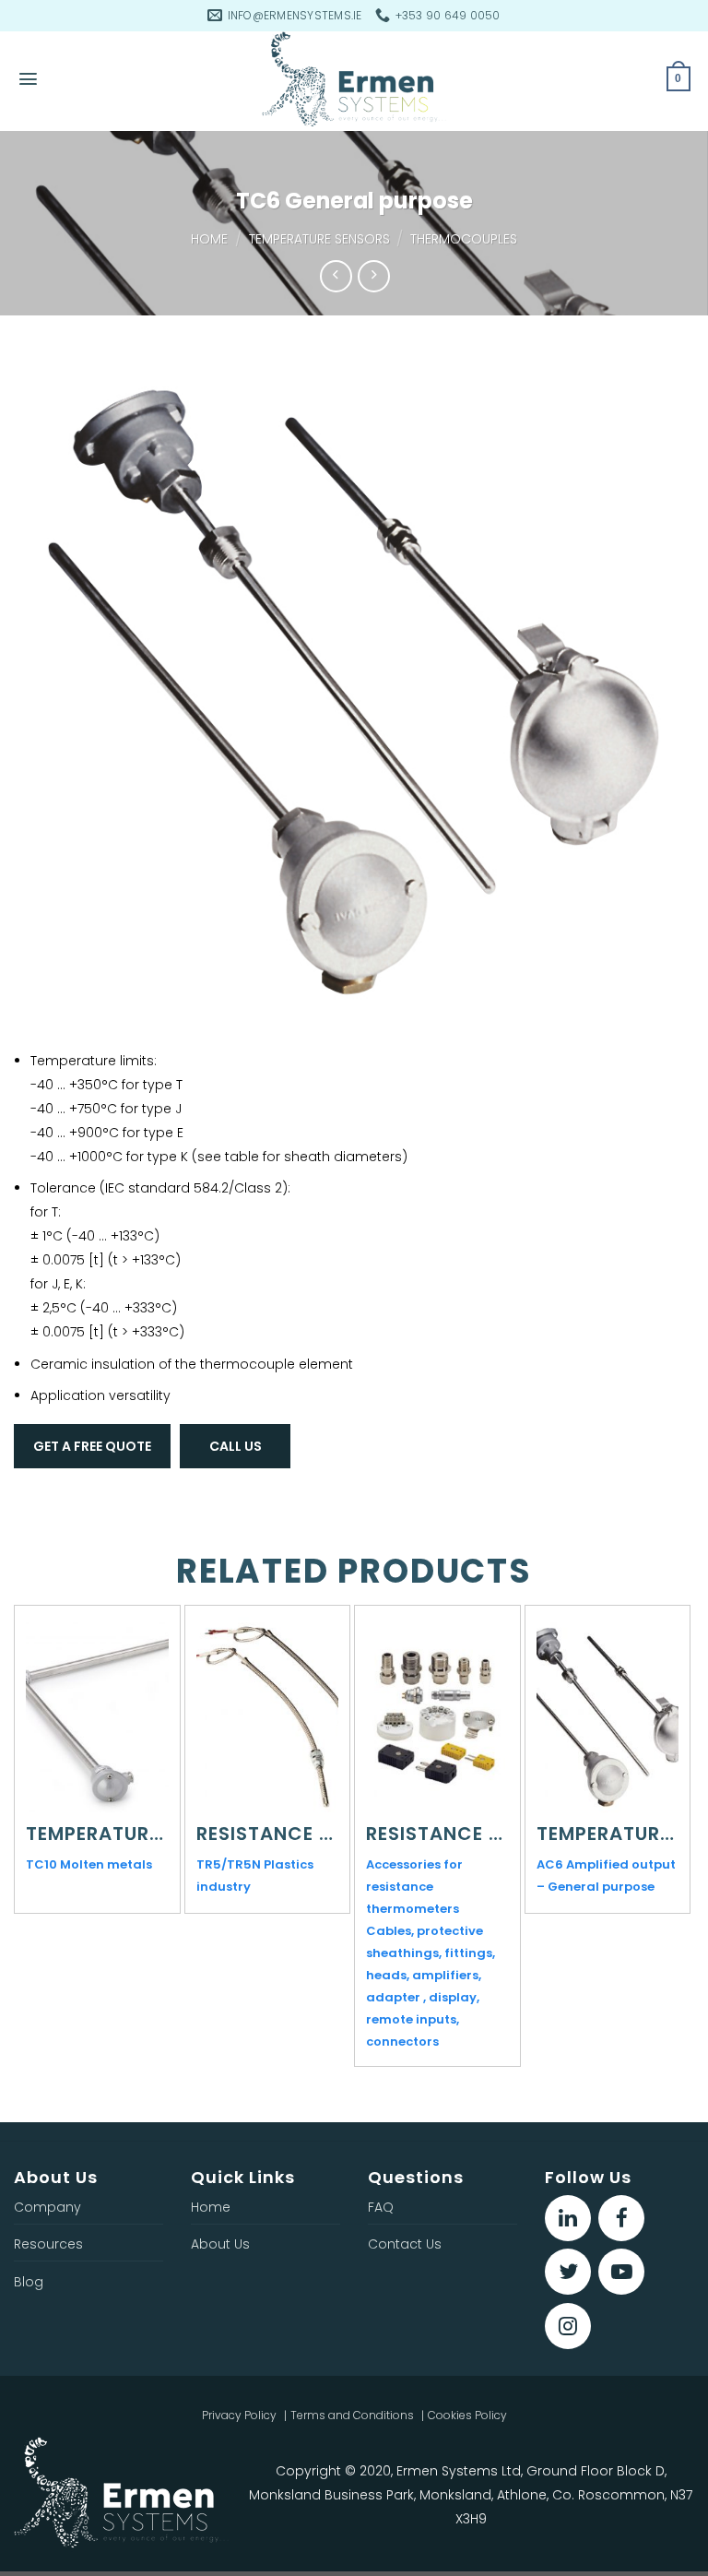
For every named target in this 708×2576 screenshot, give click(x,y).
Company (47, 2207)
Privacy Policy (239, 2415)
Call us (236, 1446)
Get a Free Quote (92, 1446)
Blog (29, 2282)
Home (209, 239)
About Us (220, 2244)
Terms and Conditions (352, 2415)
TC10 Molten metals (89, 1864)
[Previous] (24, 1806)
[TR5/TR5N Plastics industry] (267, 1717)
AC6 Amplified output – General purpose (606, 1876)
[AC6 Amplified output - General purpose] (608, 1717)
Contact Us (405, 2244)
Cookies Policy (467, 2415)
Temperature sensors (319, 239)
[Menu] (28, 79)
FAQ (381, 2207)
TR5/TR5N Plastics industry (255, 1876)
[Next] (684, 1806)
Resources (48, 2244)
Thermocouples (464, 239)
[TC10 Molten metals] (97, 1717)
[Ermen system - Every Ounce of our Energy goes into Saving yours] (354, 81)
